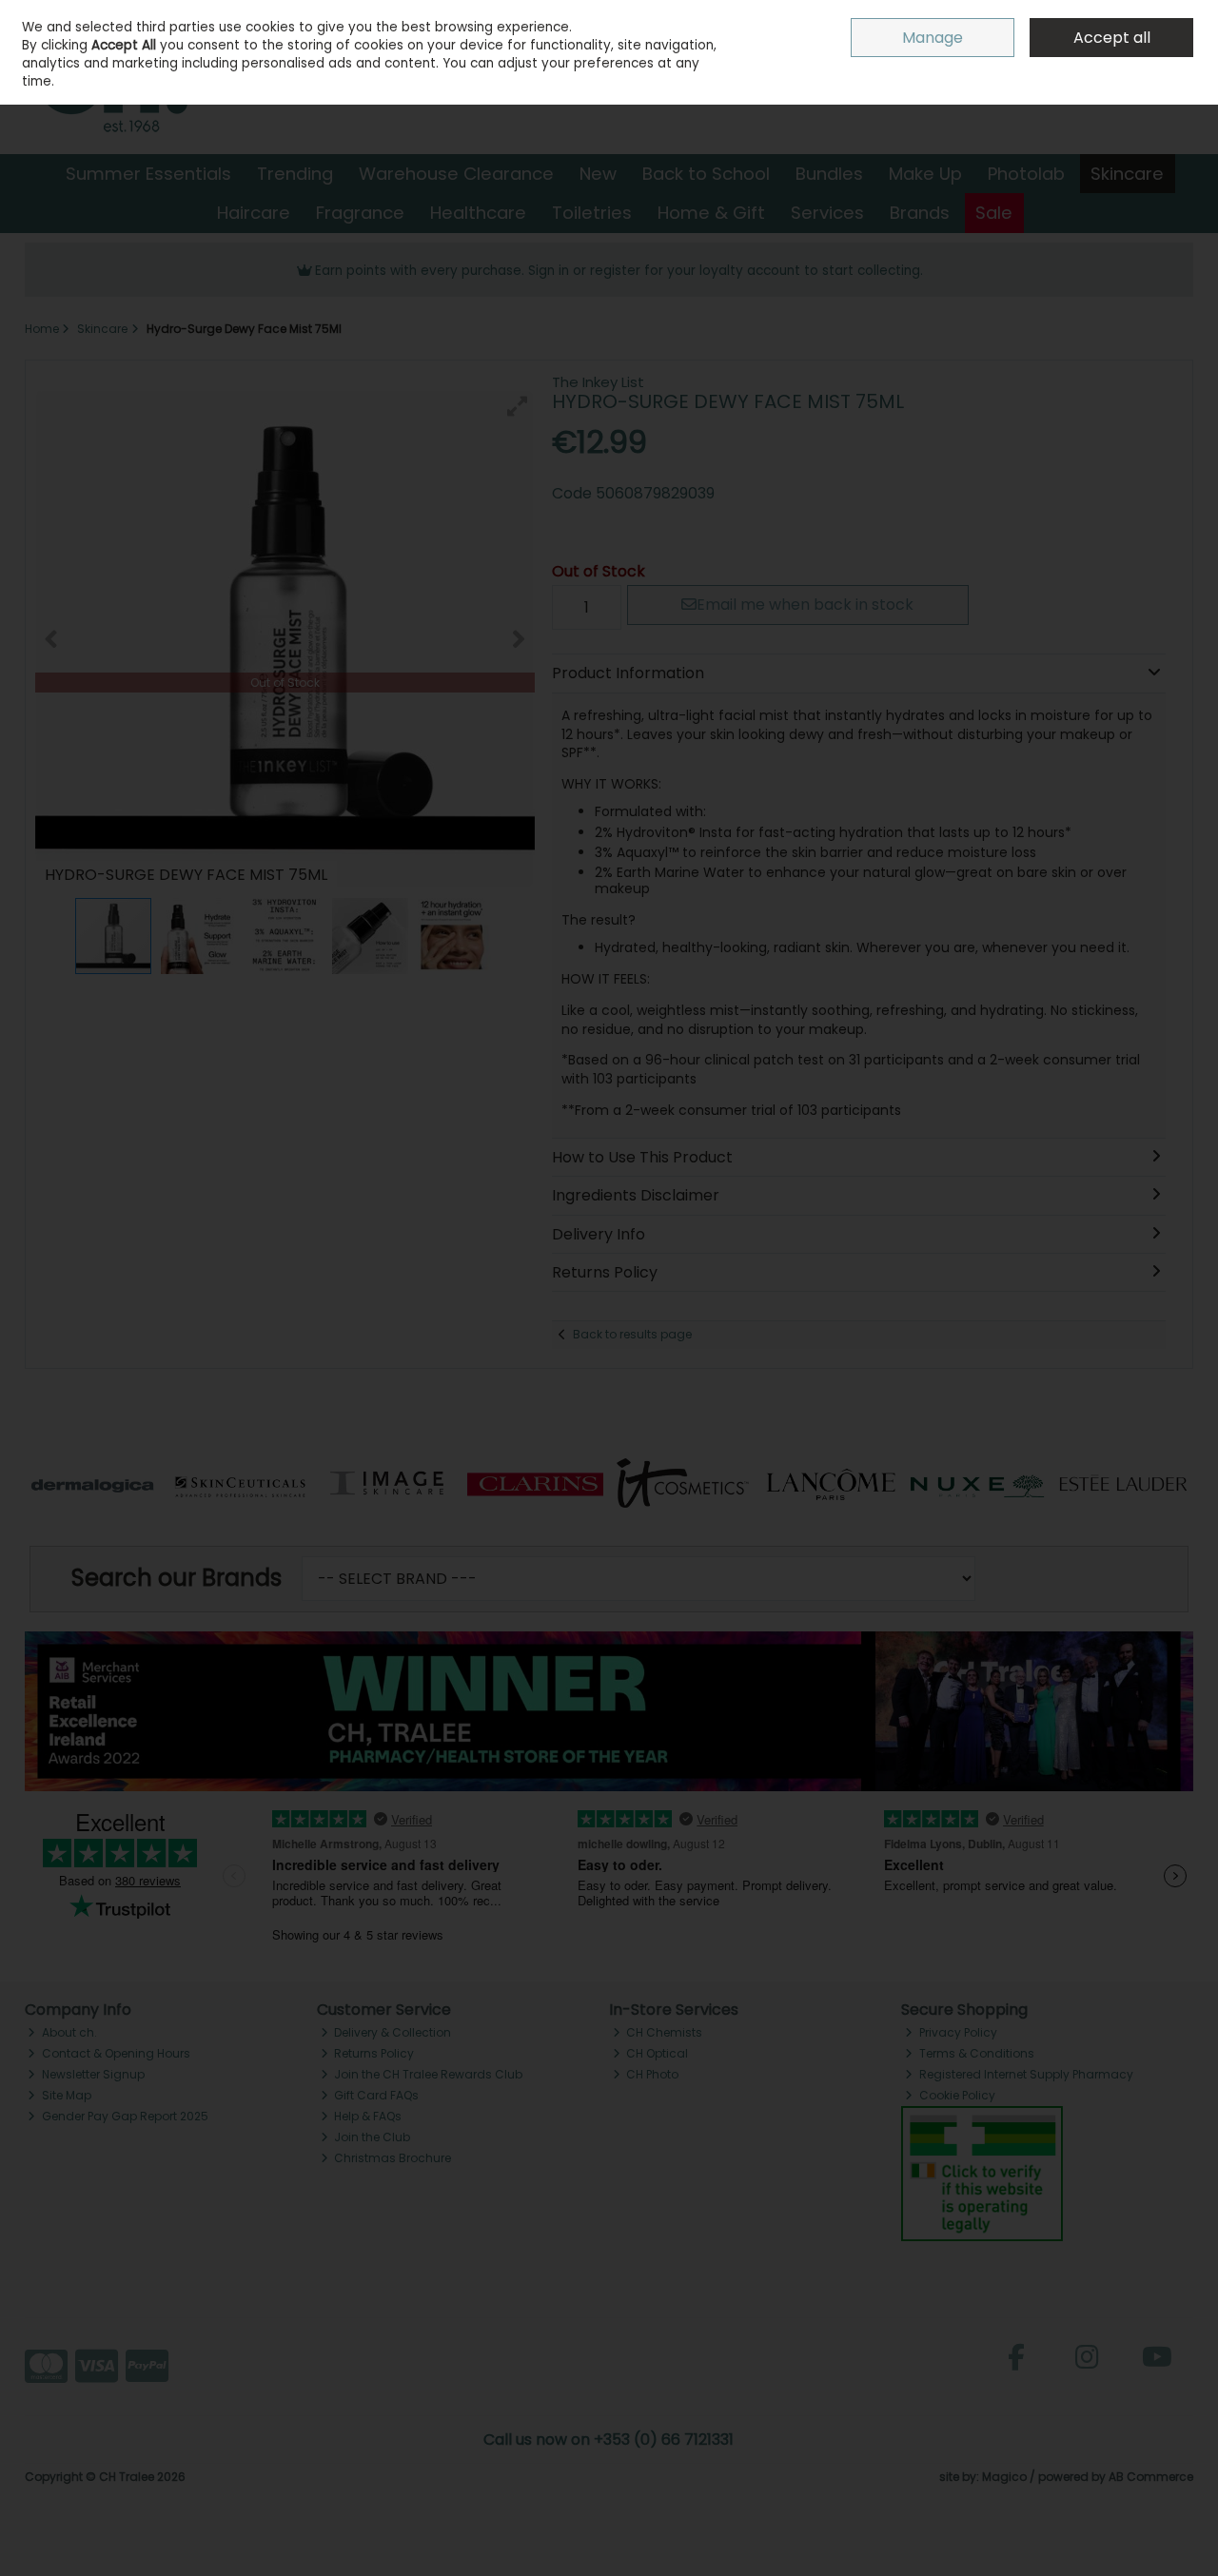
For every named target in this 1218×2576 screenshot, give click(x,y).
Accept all (1112, 38)
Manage (933, 38)
